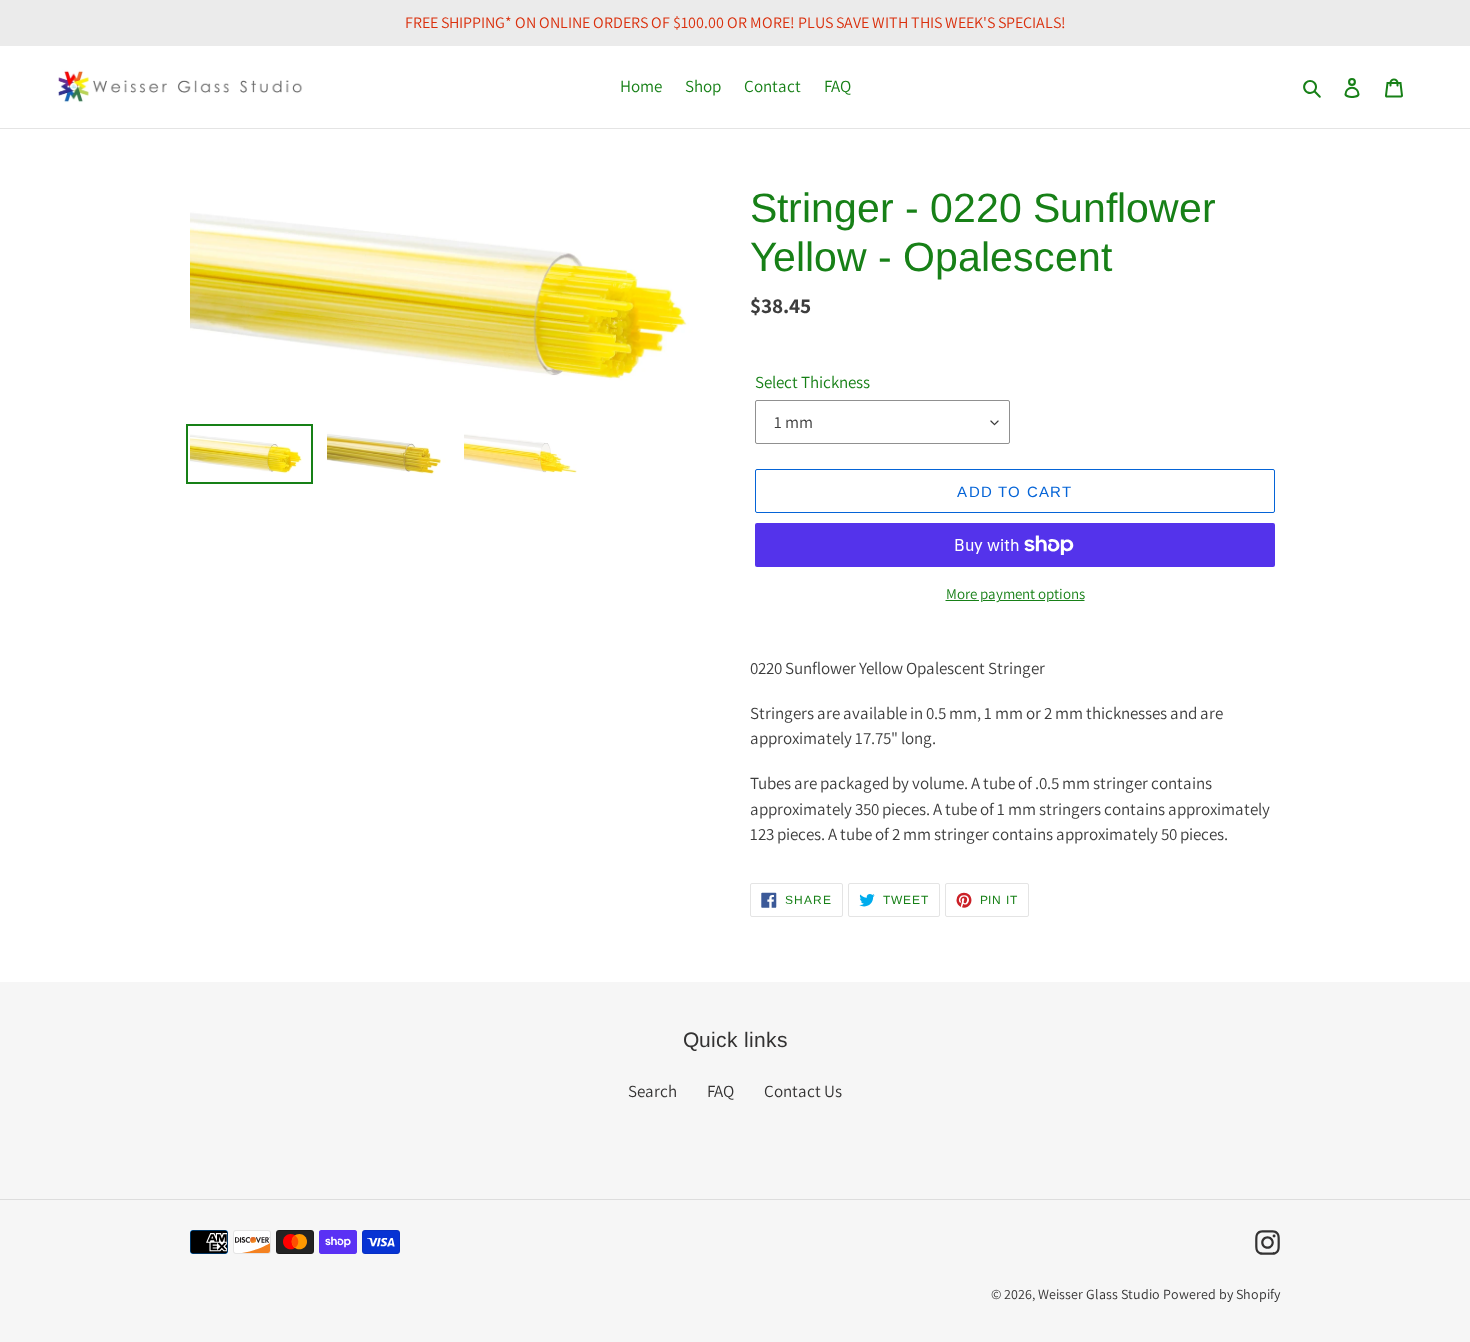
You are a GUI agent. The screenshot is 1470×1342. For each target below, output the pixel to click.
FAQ (720, 1091)
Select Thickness (812, 382)
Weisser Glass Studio (1099, 1294)
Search (652, 1091)
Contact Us (803, 1091)
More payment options (1015, 593)
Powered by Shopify (1221, 1294)
